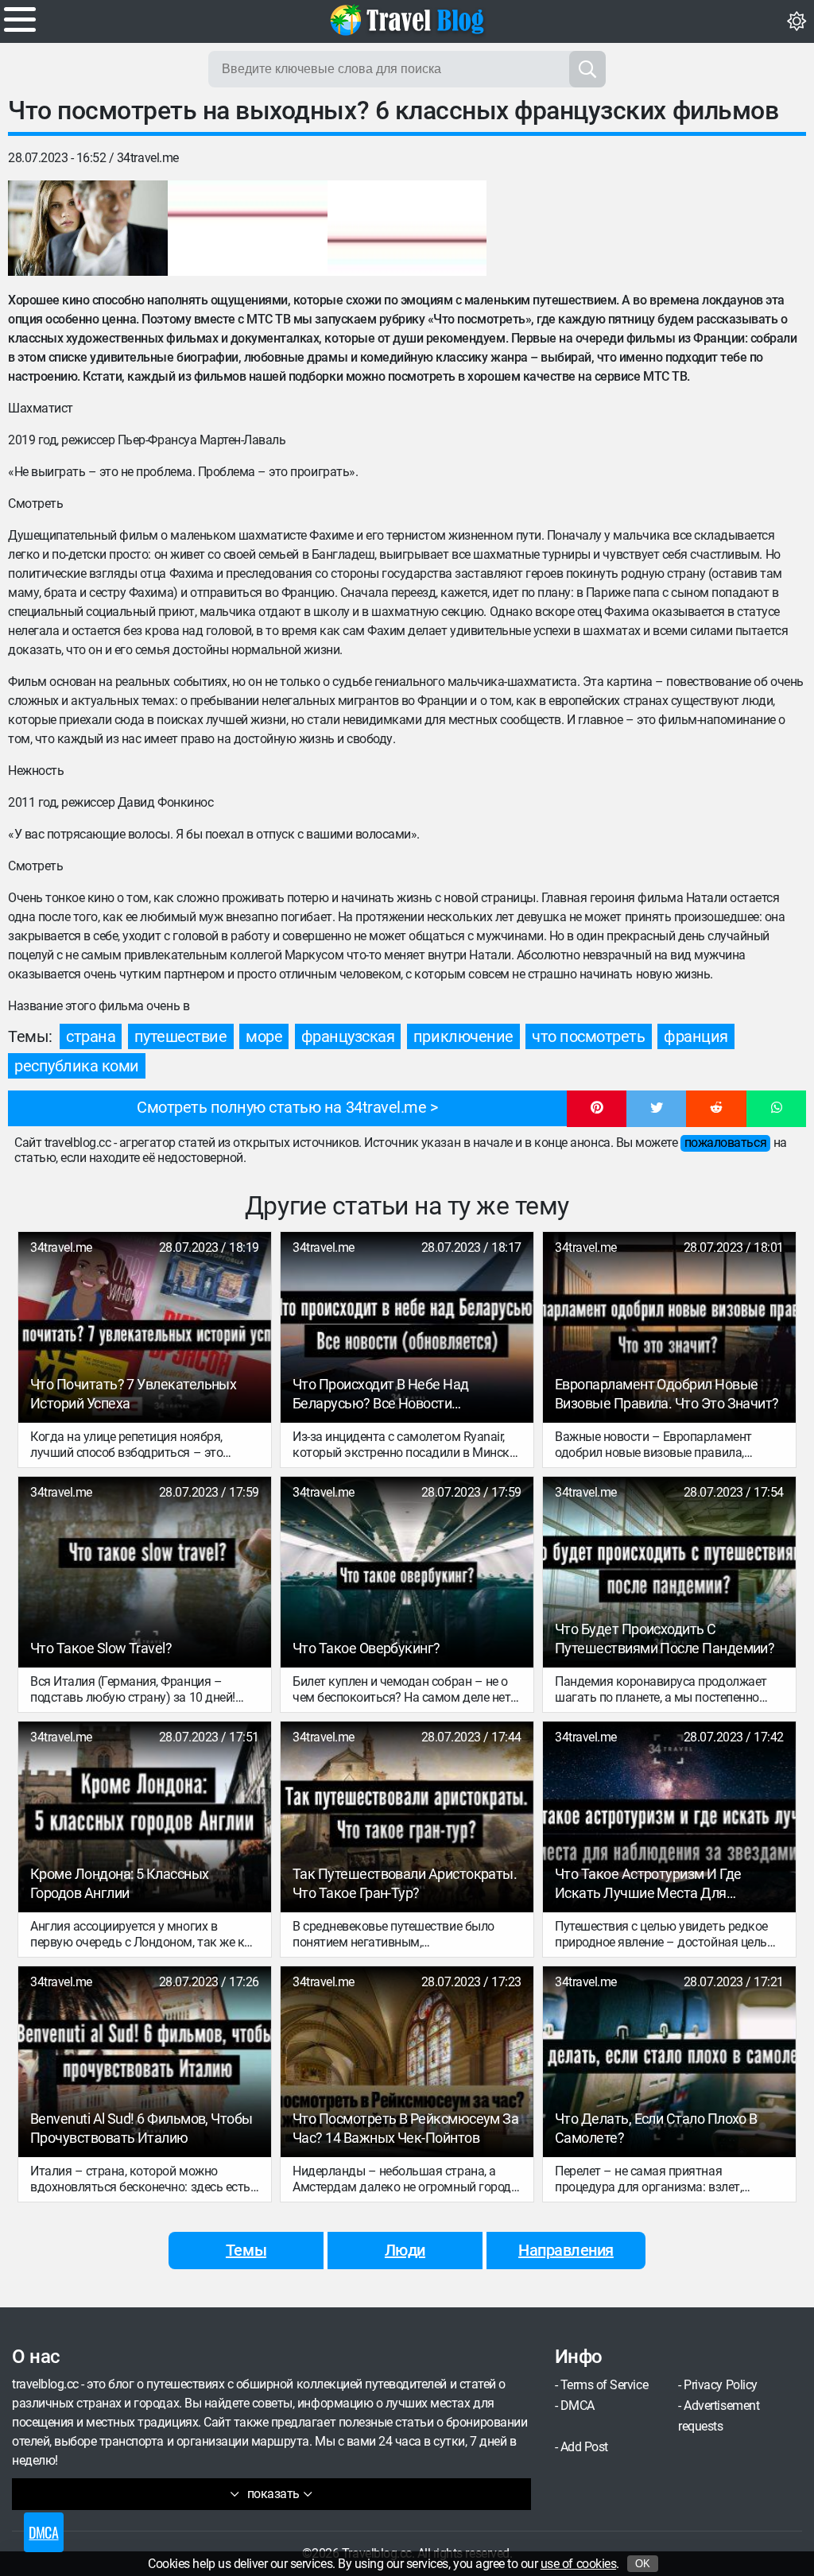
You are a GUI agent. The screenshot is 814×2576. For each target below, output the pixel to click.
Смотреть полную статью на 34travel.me (281, 1107)
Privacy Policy (720, 2385)
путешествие (181, 1036)
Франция (696, 1036)
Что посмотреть (588, 1036)
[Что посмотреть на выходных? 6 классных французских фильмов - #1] (88, 228)
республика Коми (77, 1066)
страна (91, 1036)
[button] (597, 1109)
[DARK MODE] (797, 21)
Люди (405, 2250)
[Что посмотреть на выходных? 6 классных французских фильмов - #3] (407, 228)
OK (643, 2564)
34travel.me (148, 158)
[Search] (587, 69)
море (264, 1036)
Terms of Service (604, 2385)
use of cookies (578, 2564)
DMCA (578, 2406)
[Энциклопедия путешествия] (407, 20)
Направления (566, 2250)
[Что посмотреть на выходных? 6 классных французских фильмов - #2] (248, 228)
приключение (463, 1036)
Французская (348, 1036)
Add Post (584, 2447)
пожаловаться (725, 1143)
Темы (246, 2250)
